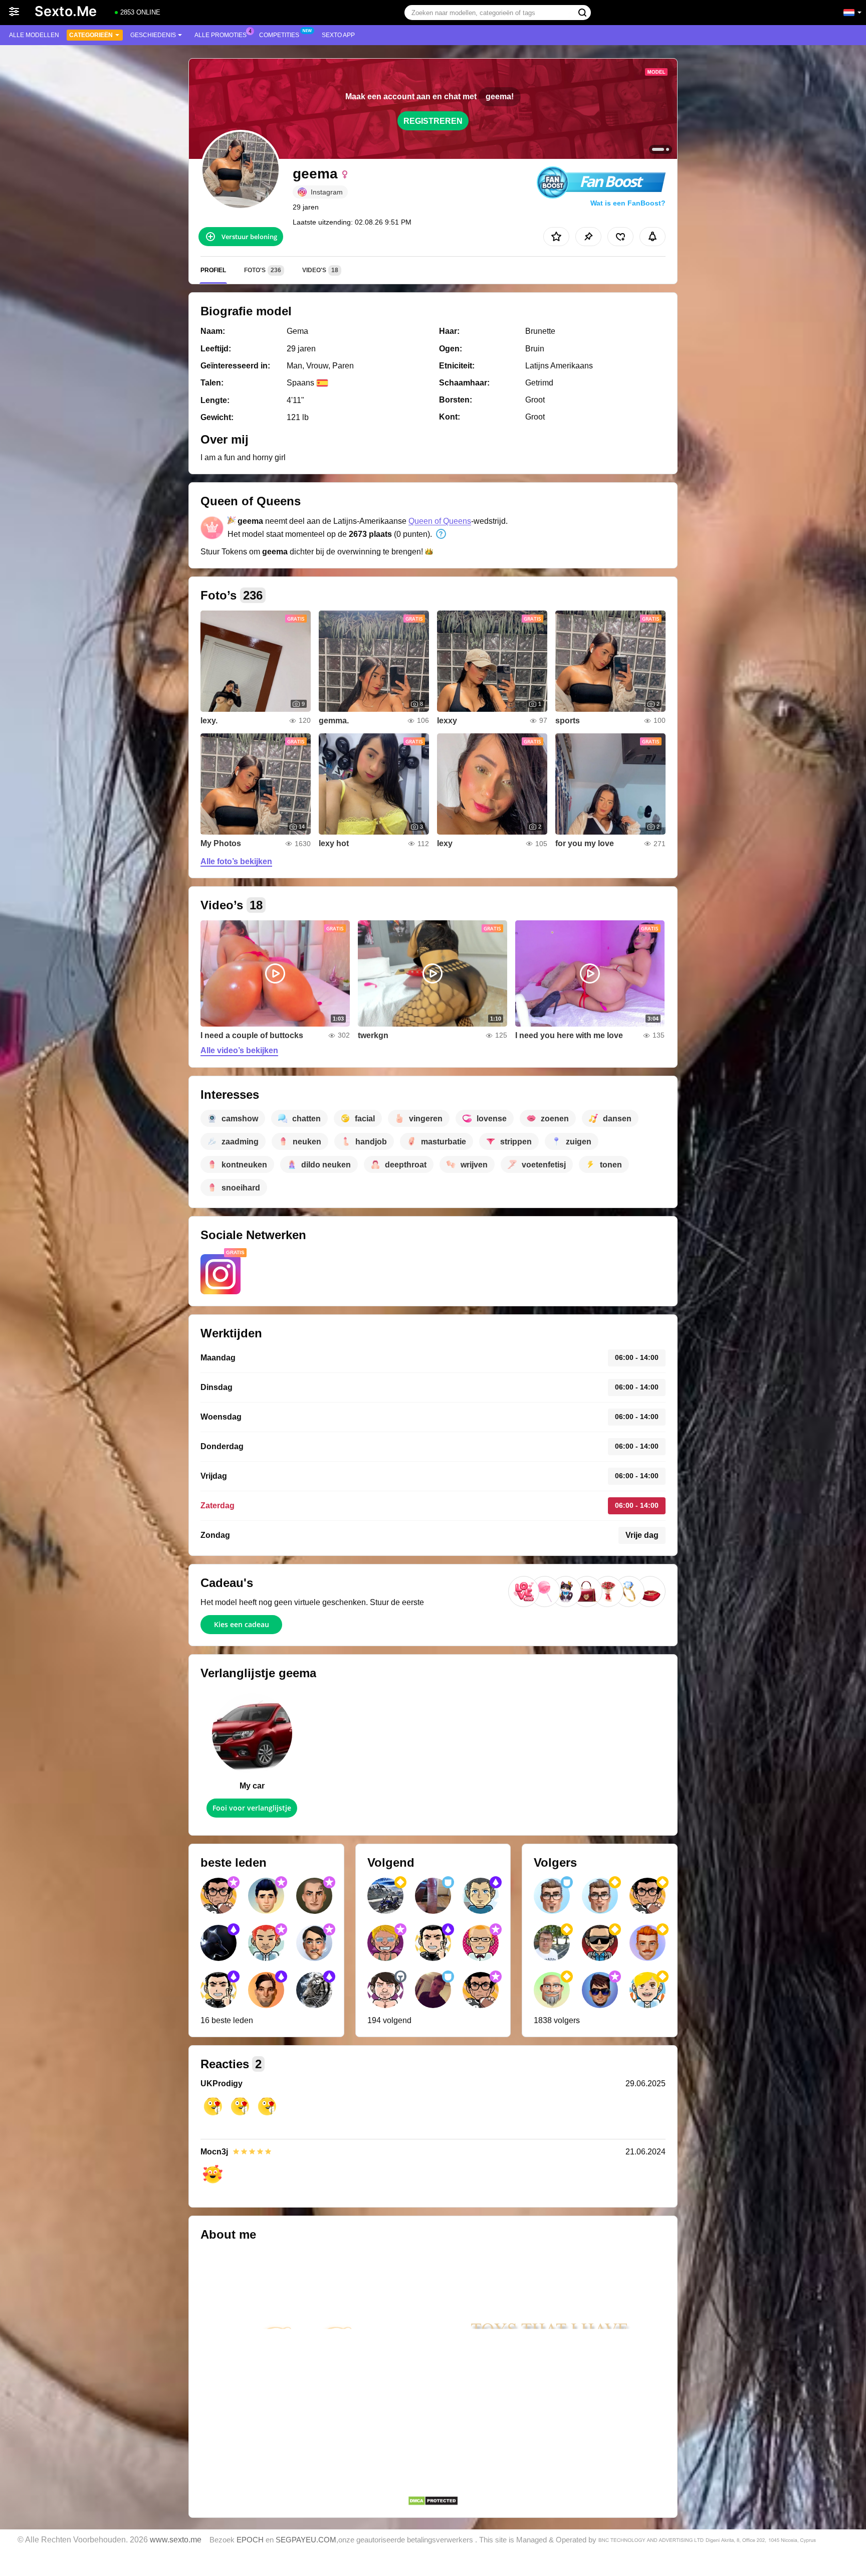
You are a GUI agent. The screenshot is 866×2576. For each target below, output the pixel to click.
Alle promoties (221, 35)
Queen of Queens (440, 521)
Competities (279, 35)
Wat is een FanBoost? (628, 203)
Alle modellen (34, 35)
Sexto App (338, 35)
